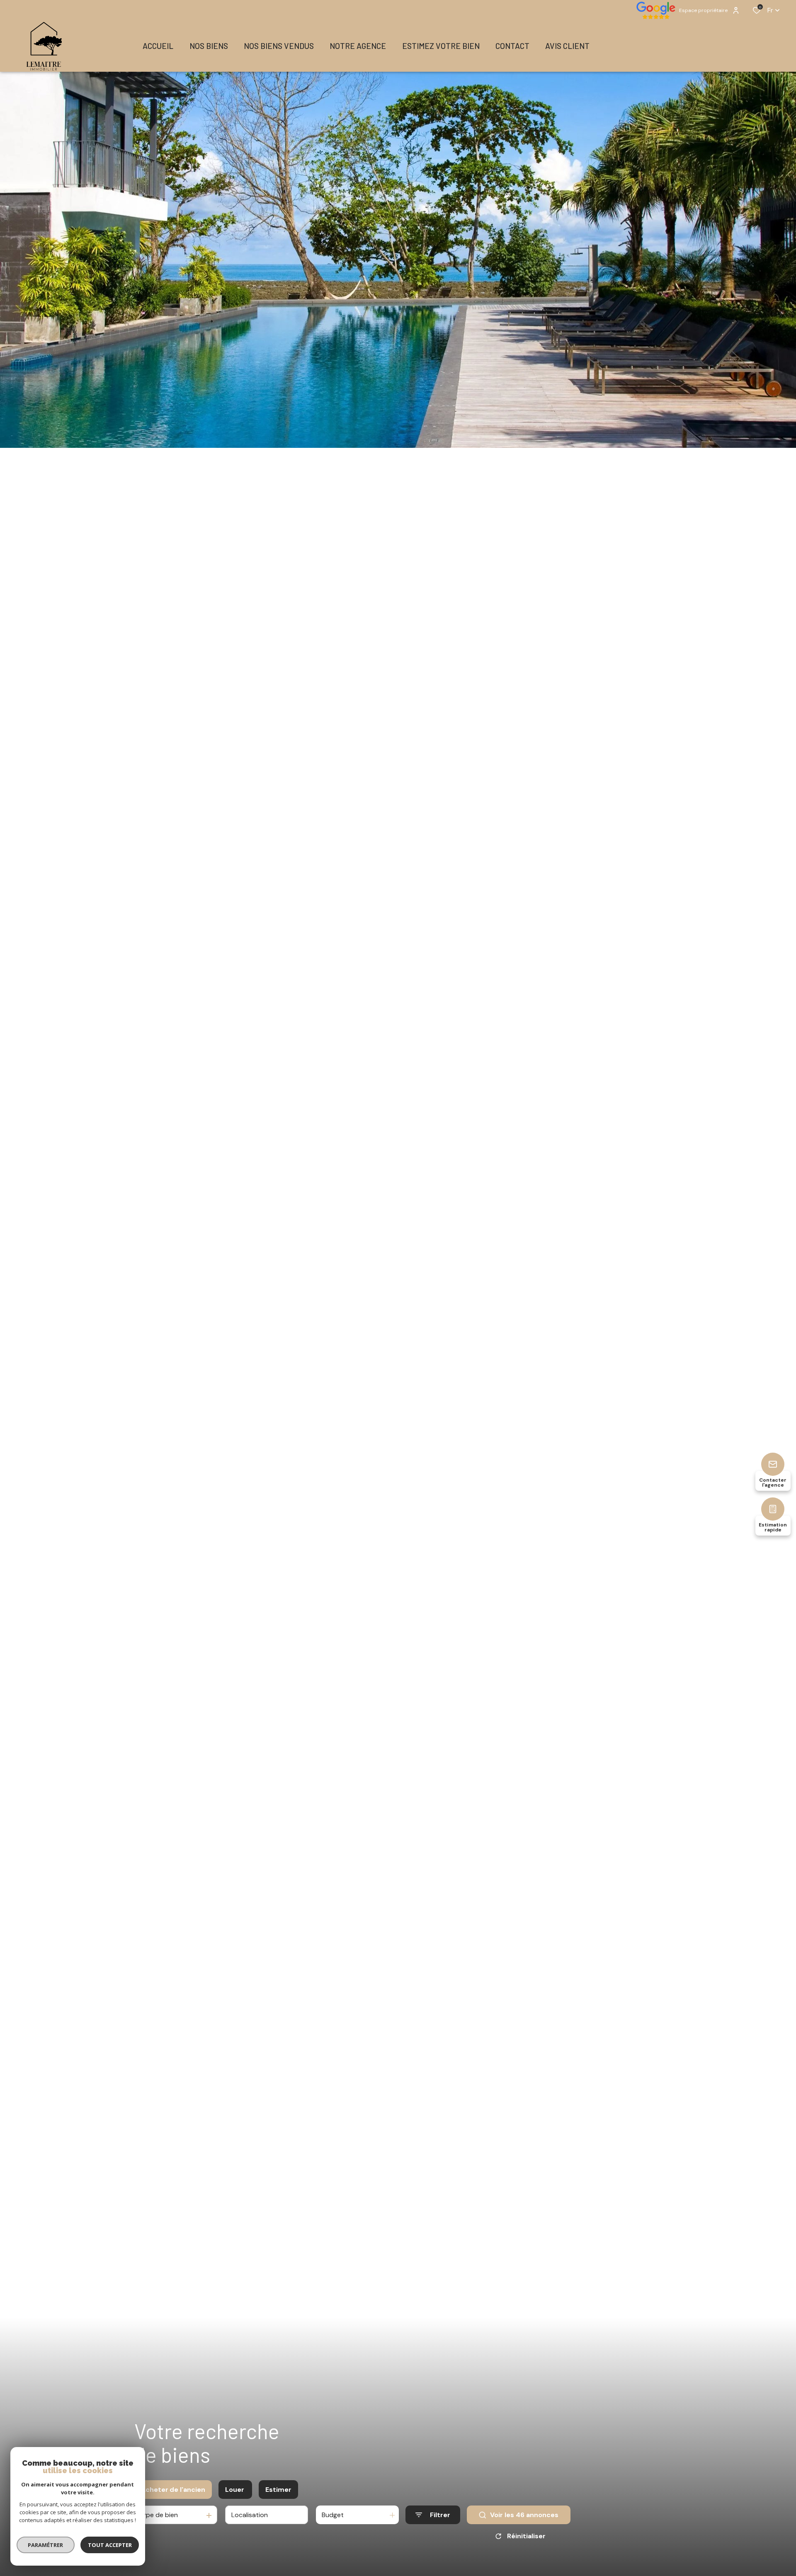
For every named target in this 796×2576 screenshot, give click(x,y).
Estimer (278, 2490)
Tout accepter (110, 2545)
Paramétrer (46, 2545)
